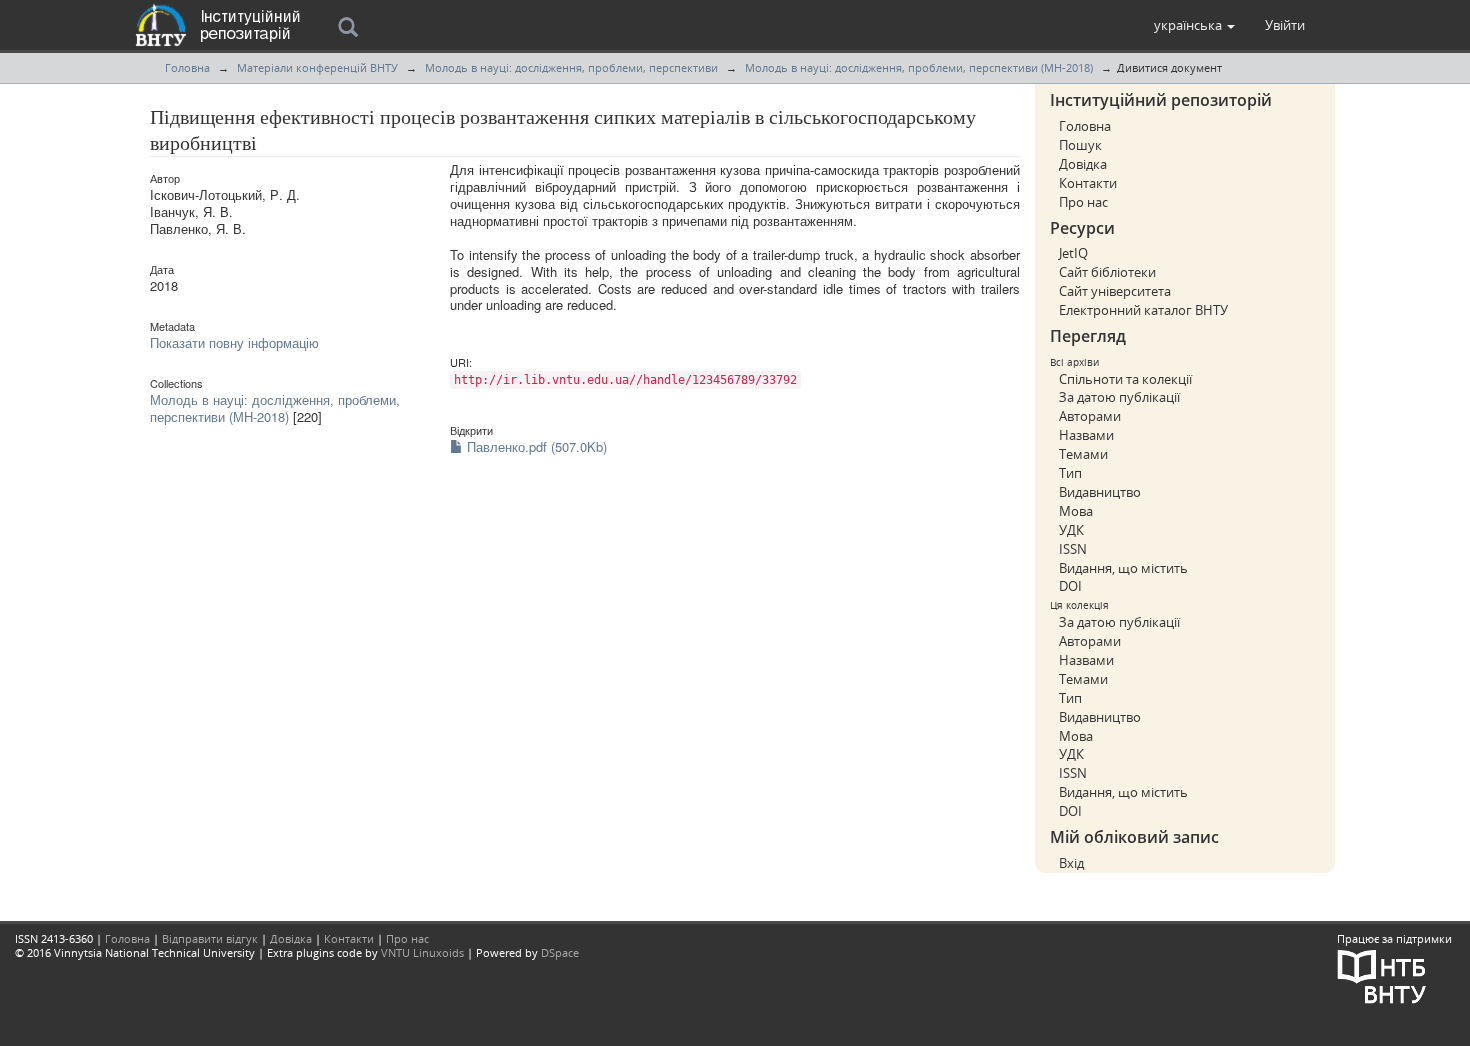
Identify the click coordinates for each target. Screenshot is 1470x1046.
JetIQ (1073, 253)
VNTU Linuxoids (422, 952)
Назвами (1086, 435)
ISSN (1073, 549)
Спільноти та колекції (1125, 379)
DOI (1070, 586)
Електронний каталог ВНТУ (1143, 310)
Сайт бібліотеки (1107, 272)
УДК (1071, 530)
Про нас (1083, 202)
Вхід (1071, 863)
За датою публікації (1119, 397)
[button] (1194, 25)
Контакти (1088, 183)
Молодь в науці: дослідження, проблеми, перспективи (571, 67)
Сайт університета (1115, 291)
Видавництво (1100, 492)
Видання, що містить (1123, 568)
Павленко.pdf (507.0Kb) (535, 446)
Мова (1076, 511)
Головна (187, 67)
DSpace (560, 952)
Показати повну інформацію (234, 342)
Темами (1083, 454)
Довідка (1083, 164)
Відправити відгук (210, 938)
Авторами (1090, 416)
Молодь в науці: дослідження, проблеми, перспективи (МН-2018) (919, 67)
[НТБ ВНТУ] (1382, 974)
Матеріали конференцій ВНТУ (317, 67)
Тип (1070, 473)
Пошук (1080, 145)
